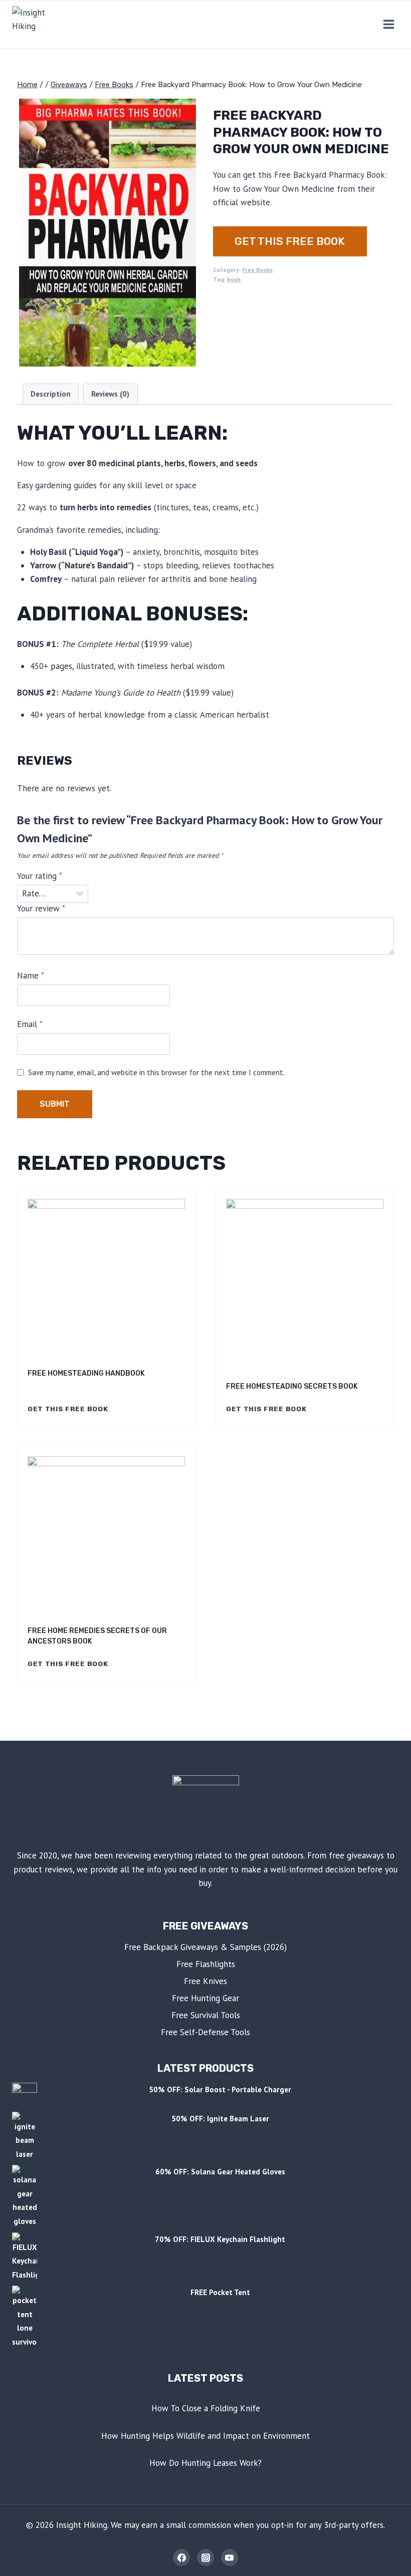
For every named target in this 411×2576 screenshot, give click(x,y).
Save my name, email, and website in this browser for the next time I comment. (156, 1072)
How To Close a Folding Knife (206, 2408)
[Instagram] (205, 2557)
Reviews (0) (110, 394)
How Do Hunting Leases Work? (205, 2463)
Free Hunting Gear (205, 1998)
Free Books (257, 270)
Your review (41, 908)
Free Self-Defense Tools (205, 2032)
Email (30, 1024)
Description (51, 394)
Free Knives (205, 1981)
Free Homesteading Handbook (86, 1373)
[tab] (51, 394)
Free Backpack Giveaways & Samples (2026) (205, 1947)
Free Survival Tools (206, 2015)
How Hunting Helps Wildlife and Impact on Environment (205, 2436)
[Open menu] (388, 24)
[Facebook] (181, 2557)
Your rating (40, 876)
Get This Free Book (290, 241)
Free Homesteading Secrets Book (292, 1386)
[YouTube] (230, 2557)
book (234, 279)
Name (31, 976)
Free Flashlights (206, 1964)
